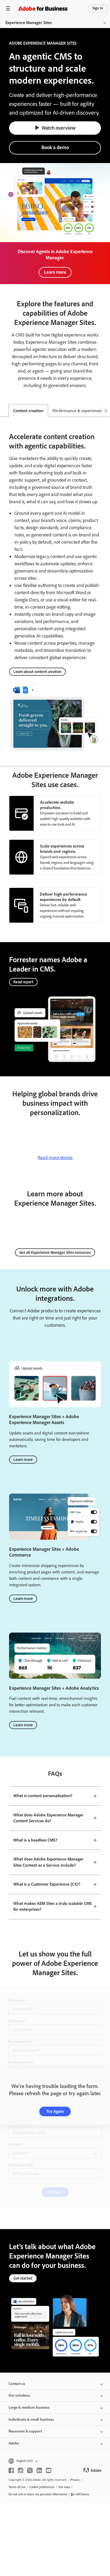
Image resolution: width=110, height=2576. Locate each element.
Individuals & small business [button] (31, 2420)
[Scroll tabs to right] (106, 411)
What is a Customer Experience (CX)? (47, 1884)
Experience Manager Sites (28, 23)
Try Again (55, 2111)
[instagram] (21, 2470)
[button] (55, 2461)
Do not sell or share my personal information (38, 2494)
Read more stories (55, 1158)
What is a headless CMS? (35, 1840)
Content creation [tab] (28, 411)
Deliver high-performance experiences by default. (63, 897)
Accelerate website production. (57, 805)
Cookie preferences (42, 2487)
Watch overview (59, 128)
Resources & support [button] (25, 2431)
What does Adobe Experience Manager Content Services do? (48, 1818)
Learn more (55, 272)
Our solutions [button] (19, 2395)
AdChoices (82, 2494)
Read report (23, 982)
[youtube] (49, 2470)
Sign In (98, 8)
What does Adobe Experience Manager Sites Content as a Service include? (48, 1862)
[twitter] (30, 2470)
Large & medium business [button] (29, 2407)
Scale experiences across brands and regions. (62, 849)
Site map (64, 2487)
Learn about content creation (37, 672)
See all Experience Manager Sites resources (55, 1252)
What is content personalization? (43, 1796)
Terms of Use (17, 2487)
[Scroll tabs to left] (4, 411)
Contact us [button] (17, 2384)
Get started (23, 2278)
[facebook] (11, 2470)
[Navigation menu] (8, 8)
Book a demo (55, 147)
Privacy (75, 2480)
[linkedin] (39, 2470)
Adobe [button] (14, 2443)
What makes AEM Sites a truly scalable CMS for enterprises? (53, 1906)
